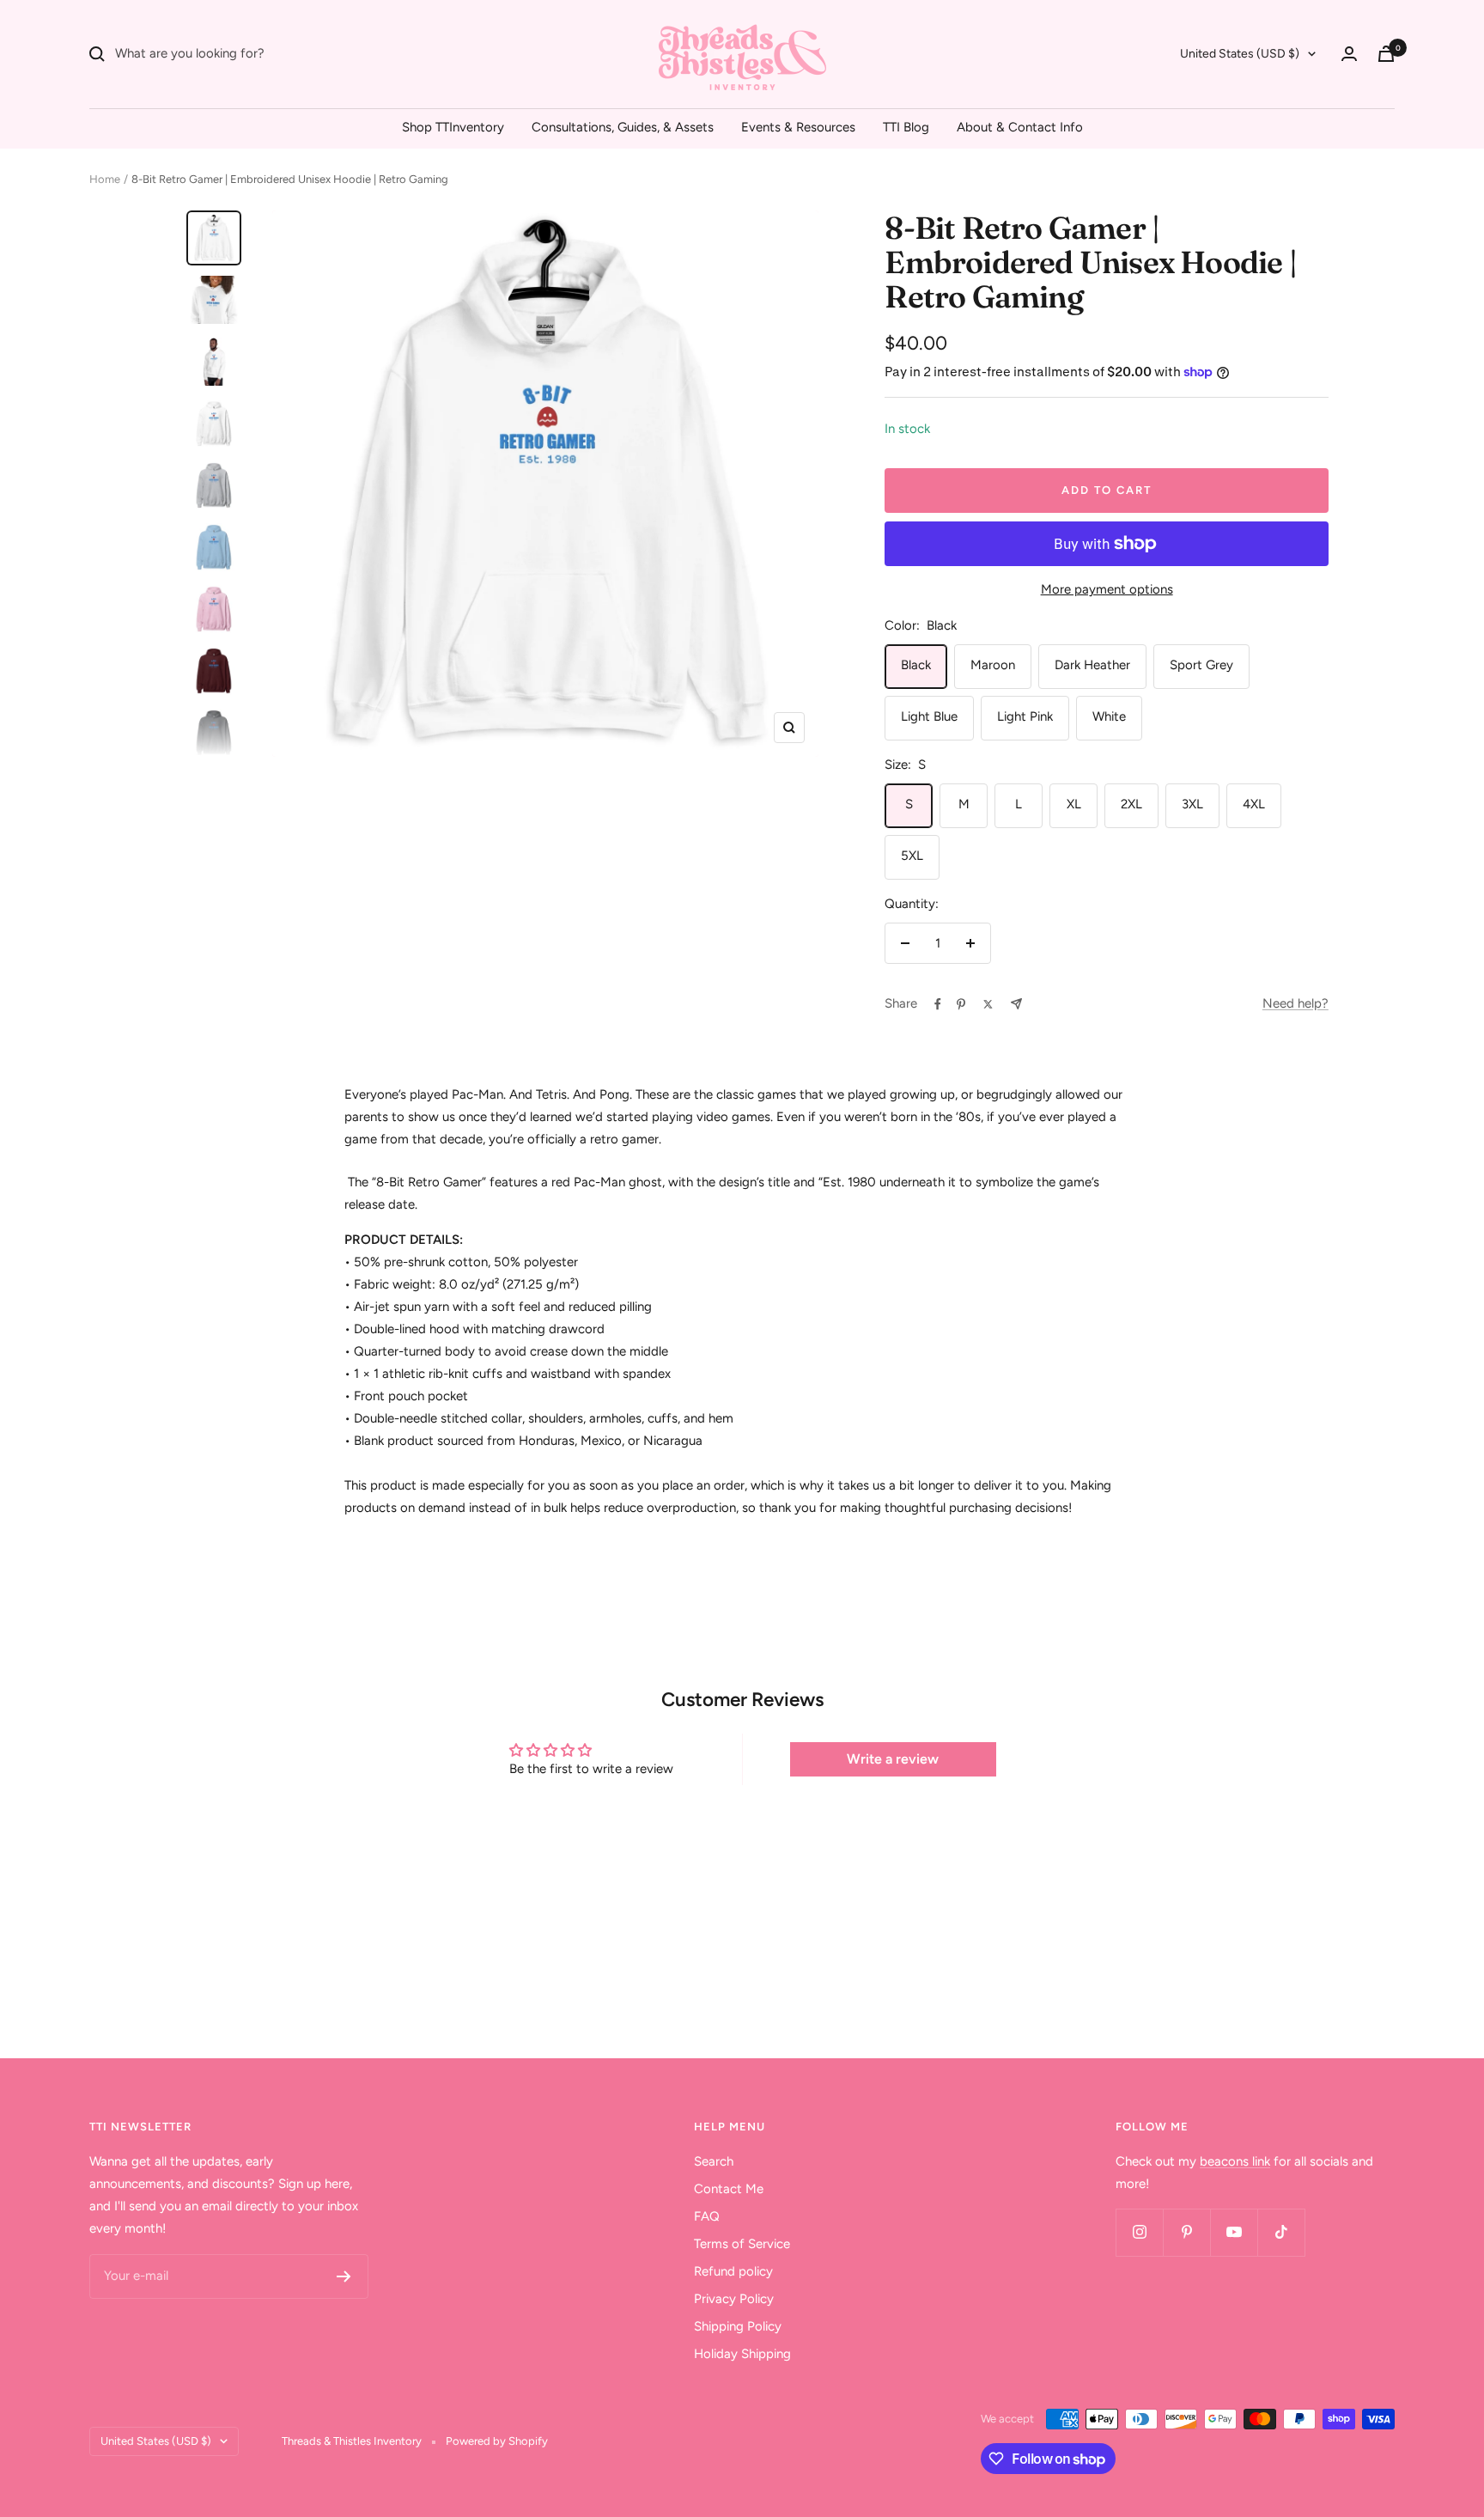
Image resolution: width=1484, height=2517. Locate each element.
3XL (1192, 804)
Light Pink (1025, 716)
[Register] (344, 2276)
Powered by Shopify (497, 2441)
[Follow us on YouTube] (1234, 2232)
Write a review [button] (893, 1759)
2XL (1131, 804)
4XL (1254, 804)
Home (105, 179)
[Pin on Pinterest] (961, 1004)
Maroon (993, 665)
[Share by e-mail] (1016, 1004)
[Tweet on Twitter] (988, 1004)
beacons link (1235, 2161)
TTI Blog (906, 127)
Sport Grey (1201, 665)
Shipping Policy (738, 2326)
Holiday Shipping (742, 2354)
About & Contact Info (1020, 127)
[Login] (1349, 54)
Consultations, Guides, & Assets (623, 127)
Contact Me (729, 2189)
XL (1074, 804)
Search (714, 2161)
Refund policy (733, 2271)
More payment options (1107, 589)
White (1109, 716)
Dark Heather (1092, 665)
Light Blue (929, 716)
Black (916, 665)
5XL (912, 856)
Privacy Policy (734, 2299)
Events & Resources (798, 127)
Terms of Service (742, 2244)
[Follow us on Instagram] (1139, 2232)
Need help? (1295, 1003)
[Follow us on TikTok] (1281, 2232)
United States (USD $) (1240, 54)
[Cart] (1386, 54)
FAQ (707, 2216)
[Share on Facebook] (938, 1004)
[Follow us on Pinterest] (1186, 2232)
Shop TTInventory (453, 127)
